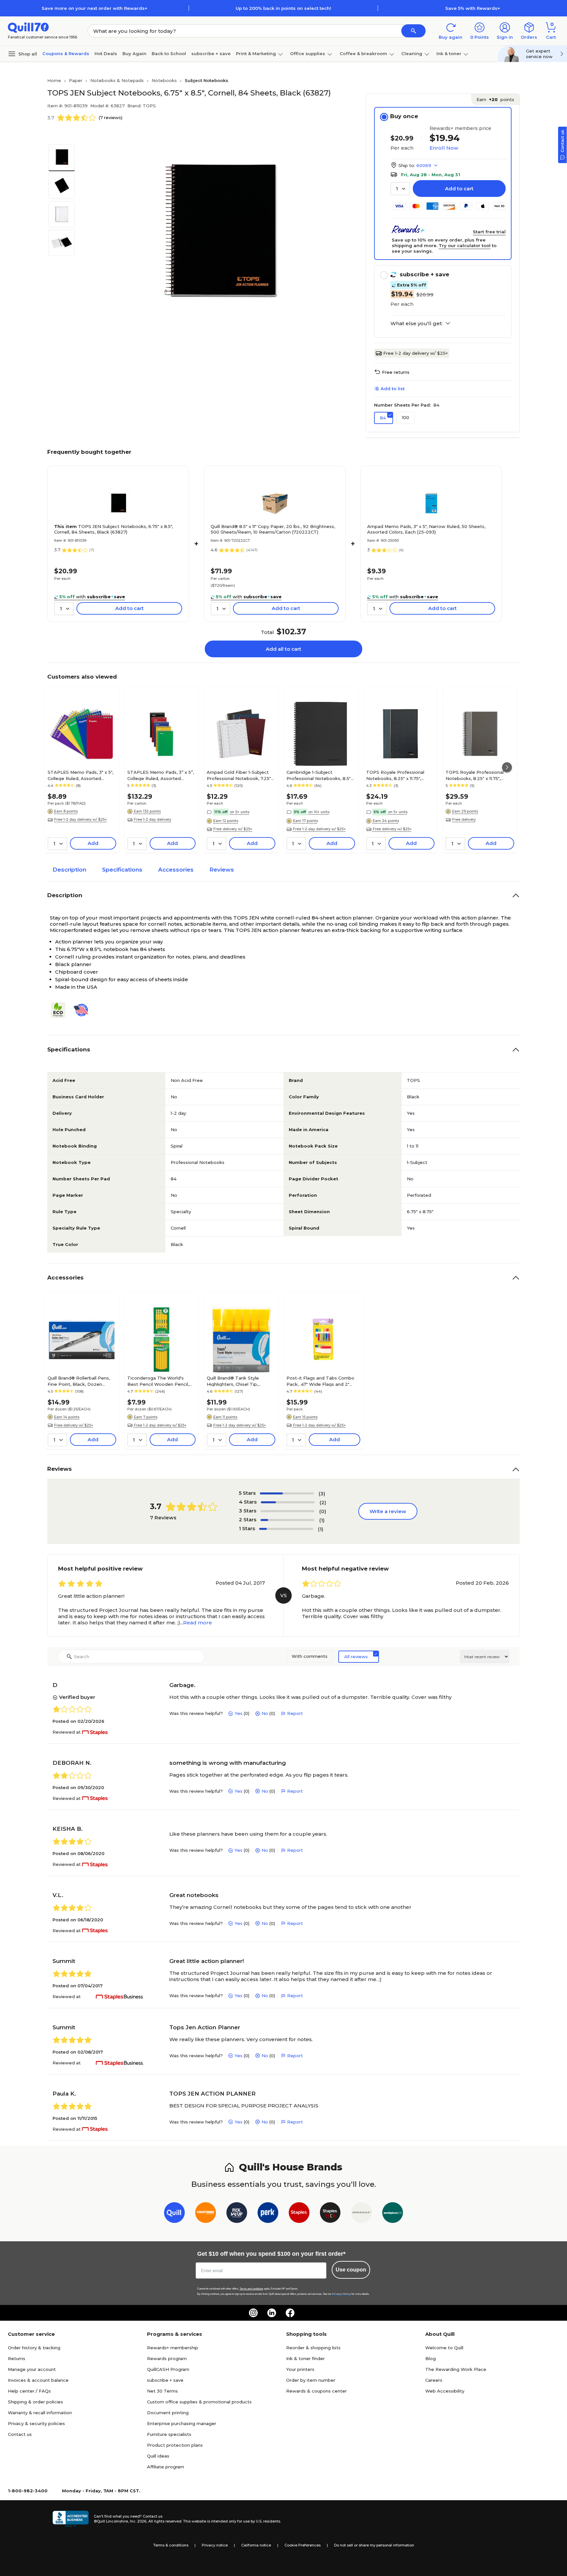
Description (69, 870)
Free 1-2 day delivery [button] (153, 819)
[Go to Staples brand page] (299, 2214)
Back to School (169, 53)
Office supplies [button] (308, 53)
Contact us (20, 2434)
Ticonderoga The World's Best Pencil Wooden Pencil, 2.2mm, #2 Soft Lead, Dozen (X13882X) (159, 1381)
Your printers (300, 2369)
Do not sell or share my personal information (374, 2545)
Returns (17, 2358)
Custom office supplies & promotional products (199, 2402)
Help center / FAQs (29, 2391)
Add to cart (459, 189)
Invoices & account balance (38, 2380)
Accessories (176, 870)
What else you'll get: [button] (417, 324)
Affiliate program (166, 2467)
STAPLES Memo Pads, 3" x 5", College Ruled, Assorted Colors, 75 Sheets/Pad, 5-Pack (81, 775)
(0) (323, 1511)
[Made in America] (84, 1010)
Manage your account (32, 2369)
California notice (256, 2545)
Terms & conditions (171, 2545)
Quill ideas (158, 2456)
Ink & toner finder (305, 2358)
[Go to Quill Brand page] (174, 2214)
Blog (430, 2358)
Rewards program (167, 2358)
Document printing (168, 2413)
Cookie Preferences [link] (303, 2545)
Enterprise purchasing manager (182, 2423)
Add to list (393, 389)
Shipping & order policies (35, 2402)
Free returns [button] (396, 372)
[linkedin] (272, 2313)
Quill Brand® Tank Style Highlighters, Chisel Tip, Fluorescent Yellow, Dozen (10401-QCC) (236, 1381)
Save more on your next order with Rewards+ (94, 8)
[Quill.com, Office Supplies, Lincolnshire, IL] (71, 2519)
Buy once (404, 116)
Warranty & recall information (40, 2413)
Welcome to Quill (444, 2348)
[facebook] (290, 2313)
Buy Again (134, 53)
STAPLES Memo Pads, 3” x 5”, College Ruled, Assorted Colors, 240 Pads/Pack (161, 775)
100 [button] (406, 417)
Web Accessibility (445, 2391)
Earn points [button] (495, 99)
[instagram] (253, 2313)
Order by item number (311, 2380)
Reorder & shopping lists (313, 2348)
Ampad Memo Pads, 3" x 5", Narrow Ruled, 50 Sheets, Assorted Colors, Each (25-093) (426, 529)
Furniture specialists (169, 2434)
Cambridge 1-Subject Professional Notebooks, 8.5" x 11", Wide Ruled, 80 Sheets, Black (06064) (320, 775)
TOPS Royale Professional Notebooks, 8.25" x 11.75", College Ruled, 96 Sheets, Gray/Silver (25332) (475, 775)
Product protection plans (175, 2445)
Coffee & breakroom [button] (363, 53)
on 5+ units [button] (240, 812)
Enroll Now (444, 148)
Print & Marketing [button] (256, 53)
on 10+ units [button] (319, 812)
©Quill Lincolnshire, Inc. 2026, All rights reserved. (138, 2521)
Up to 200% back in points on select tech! (283, 8)
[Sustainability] (61, 1010)
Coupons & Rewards (66, 53)
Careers (434, 2380)
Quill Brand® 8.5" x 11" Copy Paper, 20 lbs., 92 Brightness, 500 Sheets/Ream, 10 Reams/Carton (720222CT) (273, 529)
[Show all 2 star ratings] (287, 1520)
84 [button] (383, 418)
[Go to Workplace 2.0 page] (393, 2214)
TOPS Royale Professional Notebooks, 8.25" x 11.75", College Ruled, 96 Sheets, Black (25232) (395, 775)
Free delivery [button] (464, 819)
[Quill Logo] (28, 27)
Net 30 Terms (162, 2391)
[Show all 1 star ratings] (286, 1529)
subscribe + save (211, 53)
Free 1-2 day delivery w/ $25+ (416, 353)
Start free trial (489, 232)
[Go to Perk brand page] (268, 2214)
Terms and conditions (251, 2289)
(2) (323, 1502)
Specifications (122, 870)
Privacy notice (215, 2545)
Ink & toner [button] (449, 53)
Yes (239, 1713)
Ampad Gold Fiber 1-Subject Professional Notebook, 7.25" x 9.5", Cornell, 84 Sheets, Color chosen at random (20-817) (241, 775)
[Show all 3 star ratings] (287, 1511)
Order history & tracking (34, 2348)
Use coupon (351, 2270)
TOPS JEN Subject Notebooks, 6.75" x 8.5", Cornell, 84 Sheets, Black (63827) (114, 529)
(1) (322, 1520)
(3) (322, 1494)
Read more (198, 1623)
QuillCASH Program (168, 2369)
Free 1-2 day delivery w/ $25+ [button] (81, 819)
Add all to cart (283, 649)
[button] (413, 31)
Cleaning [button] (412, 53)
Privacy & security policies (36, 2423)
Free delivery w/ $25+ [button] (233, 829)
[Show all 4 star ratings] (288, 1502)
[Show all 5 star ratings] (287, 1493)
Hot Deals (106, 53)
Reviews (222, 870)
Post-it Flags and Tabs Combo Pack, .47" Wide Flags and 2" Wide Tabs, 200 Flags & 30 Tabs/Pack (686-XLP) (320, 1381)
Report (295, 1713)
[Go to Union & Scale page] (361, 2214)
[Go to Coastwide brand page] (206, 2214)
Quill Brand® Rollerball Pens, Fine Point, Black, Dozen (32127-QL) (79, 1381)
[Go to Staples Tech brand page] (330, 2214)
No (265, 1713)
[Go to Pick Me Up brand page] (237, 2214)
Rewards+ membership (173, 2348)
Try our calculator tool (465, 245)
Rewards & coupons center (316, 2391)
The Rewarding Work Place (456, 2369)
